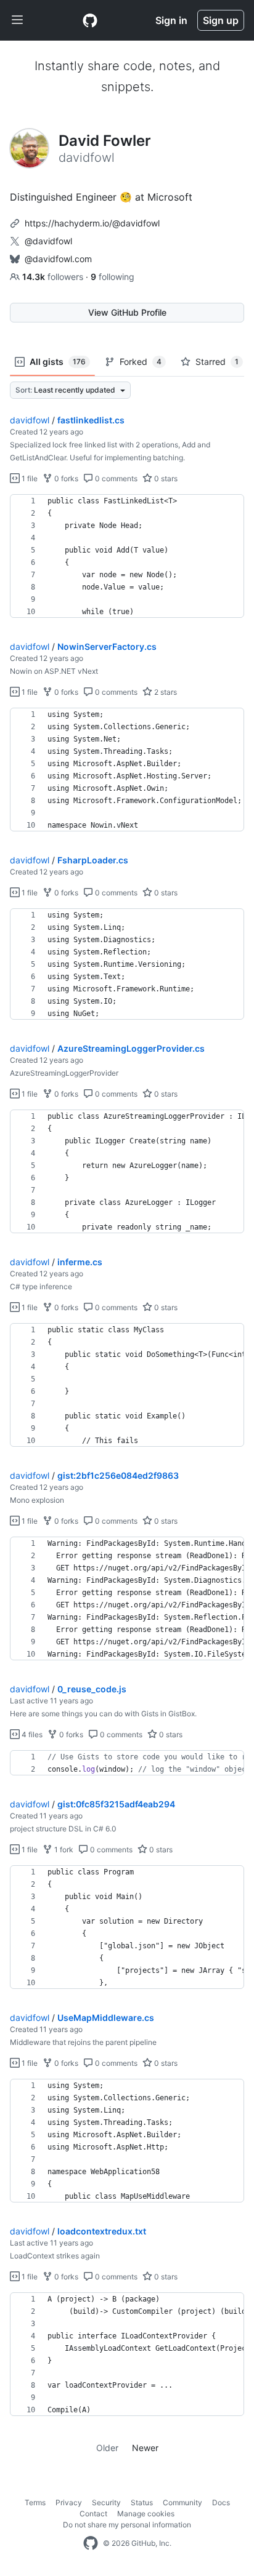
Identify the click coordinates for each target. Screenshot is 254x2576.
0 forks (65, 478)
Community (182, 2502)
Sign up (221, 20)
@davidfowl (48, 241)
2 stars (165, 692)
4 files (31, 1734)
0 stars (165, 478)
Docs (221, 2502)
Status (142, 2502)
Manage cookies (146, 2514)
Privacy (69, 2502)
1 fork (63, 1850)
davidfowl (30, 420)
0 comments (115, 478)
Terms (35, 2502)
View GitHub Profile (127, 312)
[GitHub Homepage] (91, 2543)
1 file (29, 478)
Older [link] (107, 2448)
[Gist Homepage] (90, 20)
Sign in (171, 20)
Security (106, 2502)
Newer (145, 2448)
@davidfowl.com (58, 259)
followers (54, 277)
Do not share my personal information (127, 2525)
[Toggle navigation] (17, 20)
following (113, 277)
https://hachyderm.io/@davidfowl (92, 223)
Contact (93, 2514)
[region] (127, 556)
